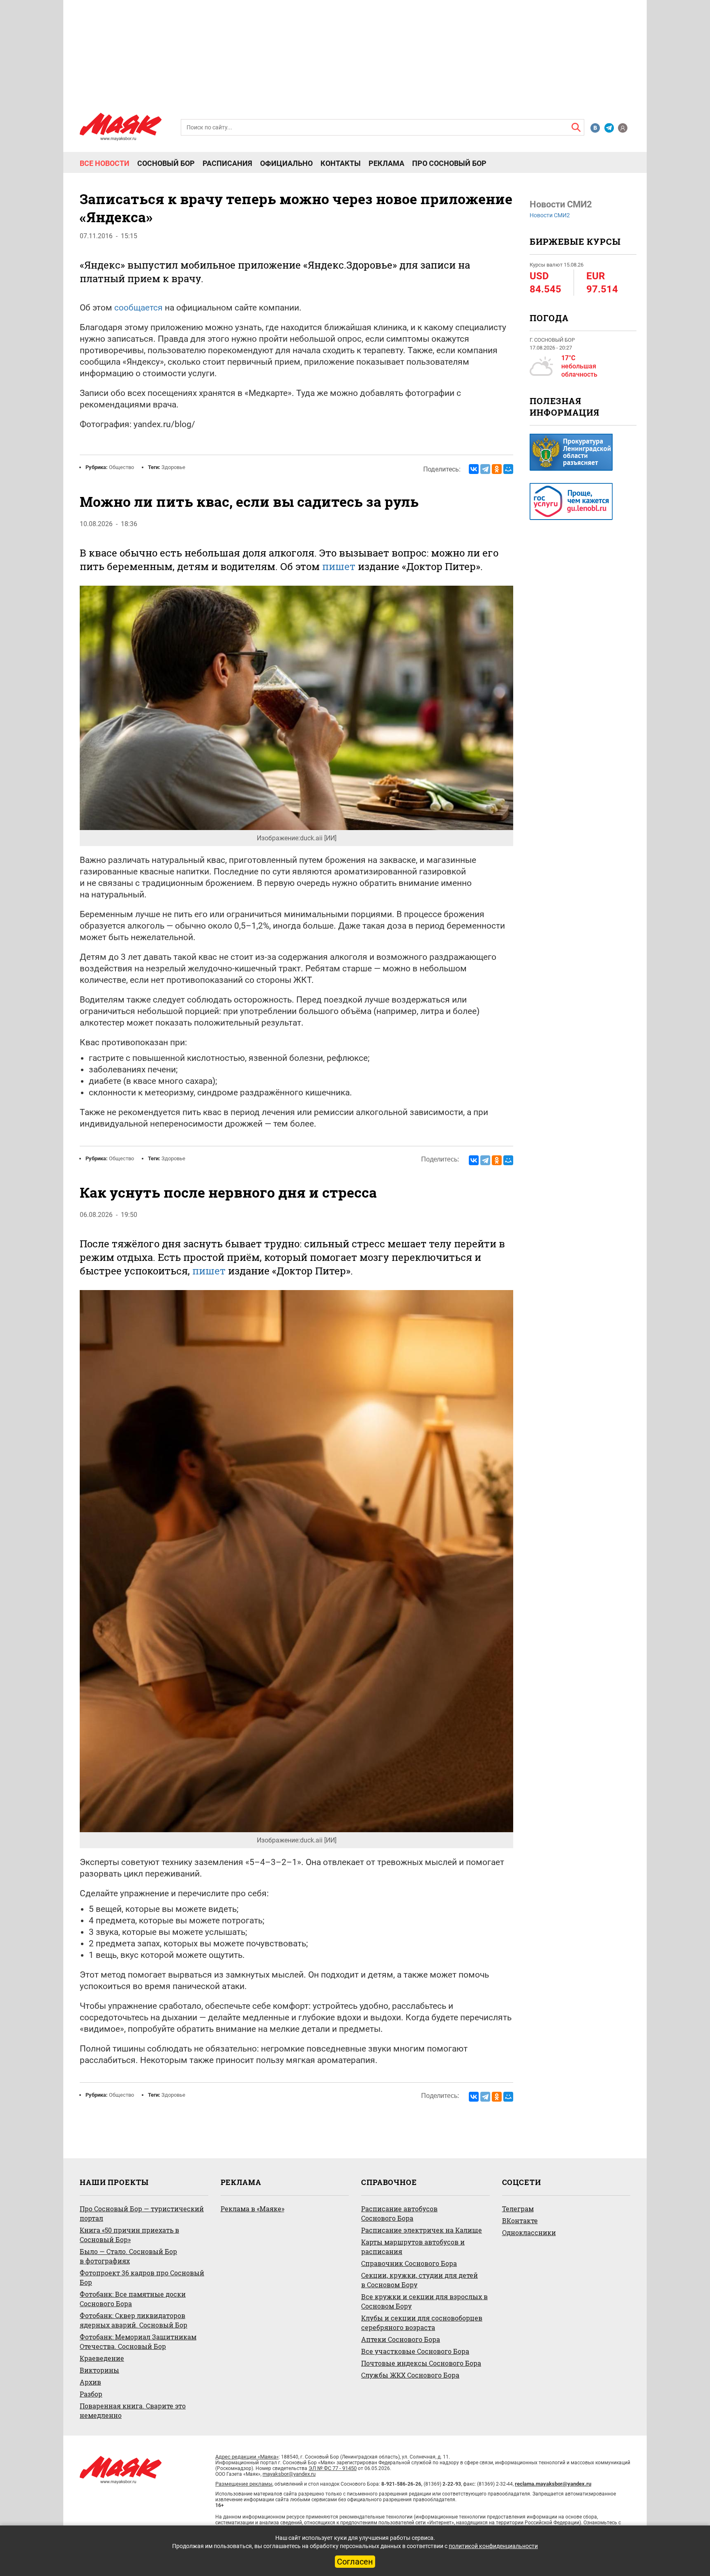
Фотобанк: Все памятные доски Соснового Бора (133, 2299)
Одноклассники (529, 2232)
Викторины (99, 2370)
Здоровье (173, 467)
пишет (209, 1271)
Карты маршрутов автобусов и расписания (413, 2247)
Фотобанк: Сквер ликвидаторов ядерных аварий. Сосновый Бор (134, 2320)
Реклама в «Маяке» (252, 2209)
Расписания (227, 163)
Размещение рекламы (244, 2484)
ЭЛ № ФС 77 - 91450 (333, 2468)
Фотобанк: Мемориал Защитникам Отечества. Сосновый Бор (138, 2341)
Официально (286, 163)
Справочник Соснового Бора (409, 2263)
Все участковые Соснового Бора (415, 2351)
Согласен (355, 2562)
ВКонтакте (520, 2221)
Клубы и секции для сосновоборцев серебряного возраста (422, 2323)
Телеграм (518, 2209)
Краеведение (102, 2358)
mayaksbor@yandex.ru (289, 2474)
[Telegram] (485, 469)
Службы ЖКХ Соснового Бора (410, 2375)
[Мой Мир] (508, 469)
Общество (121, 467)
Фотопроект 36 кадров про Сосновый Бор (142, 2277)
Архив (90, 2382)
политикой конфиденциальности (493, 2546)
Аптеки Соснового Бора (401, 2339)
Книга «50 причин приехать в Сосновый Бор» (129, 2235)
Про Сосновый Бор (449, 163)
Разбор (91, 2394)
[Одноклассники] (497, 469)
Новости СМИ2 (550, 215)
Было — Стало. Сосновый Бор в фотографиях (128, 2256)
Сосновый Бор (166, 163)
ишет (342, 566)
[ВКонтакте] (474, 469)
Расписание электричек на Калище (422, 2230)
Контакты (341, 163)
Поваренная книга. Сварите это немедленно (133, 2410)
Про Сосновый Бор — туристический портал (142, 2213)
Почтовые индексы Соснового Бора (421, 2363)
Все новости (105, 163)
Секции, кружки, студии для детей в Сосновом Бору (420, 2280)
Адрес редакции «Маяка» (247, 2457)
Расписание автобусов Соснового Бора (399, 2213)
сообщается (138, 308)
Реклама (386, 163)
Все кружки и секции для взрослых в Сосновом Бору (424, 2301)
